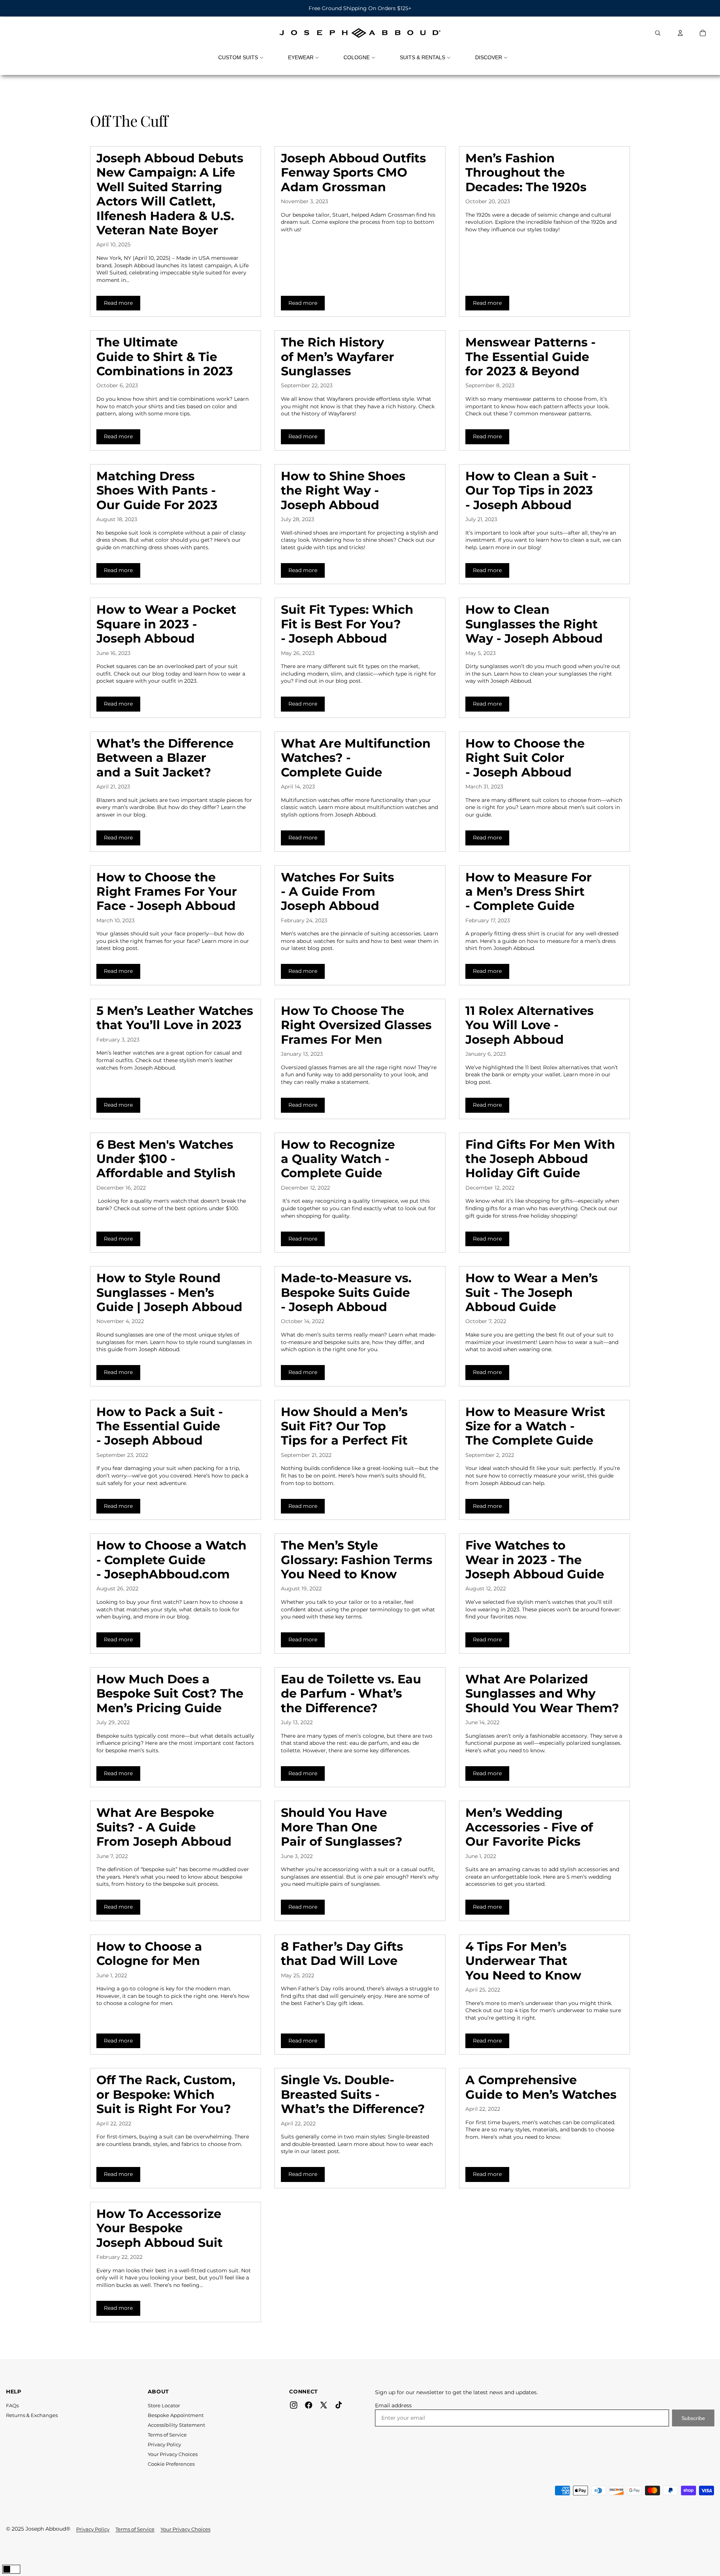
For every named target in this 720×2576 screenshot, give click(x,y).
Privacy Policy (164, 2444)
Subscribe (693, 2418)
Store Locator (164, 2405)
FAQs (12, 2405)
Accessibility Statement (176, 2425)
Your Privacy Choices (173, 2454)
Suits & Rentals (422, 57)
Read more (122, 303)
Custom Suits (238, 57)
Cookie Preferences (171, 2464)
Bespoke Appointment (176, 2415)
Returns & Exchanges (32, 2415)
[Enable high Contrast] (11, 2569)
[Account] (680, 33)
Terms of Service (167, 2435)
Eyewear (301, 57)
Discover (489, 57)
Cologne (357, 57)
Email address (393, 2405)
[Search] (658, 33)
